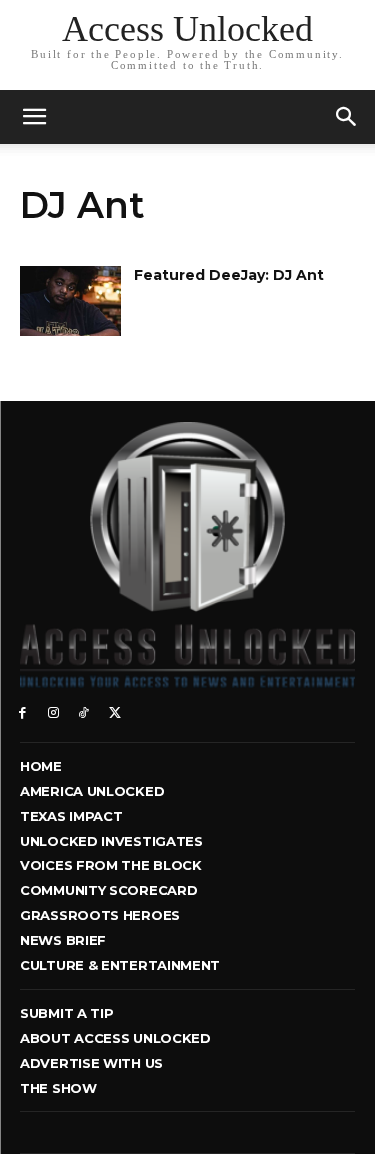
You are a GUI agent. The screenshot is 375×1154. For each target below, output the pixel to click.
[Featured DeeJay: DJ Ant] (70, 301)
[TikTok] (84, 711)
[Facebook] (22, 711)
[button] (347, 117)
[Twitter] (114, 711)
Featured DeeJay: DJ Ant (229, 275)
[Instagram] (53, 711)
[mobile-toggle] (34, 117)
